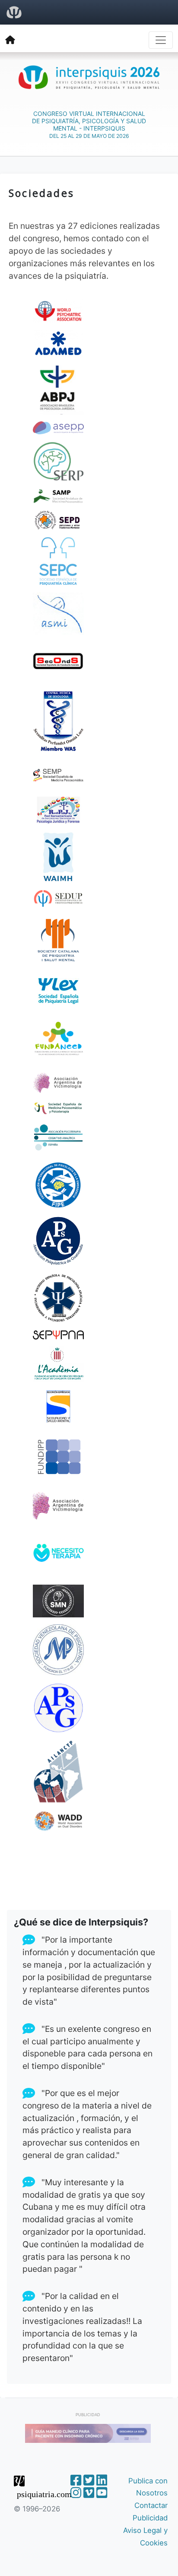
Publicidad (150, 2518)
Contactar (151, 2505)
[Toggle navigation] (161, 40)
